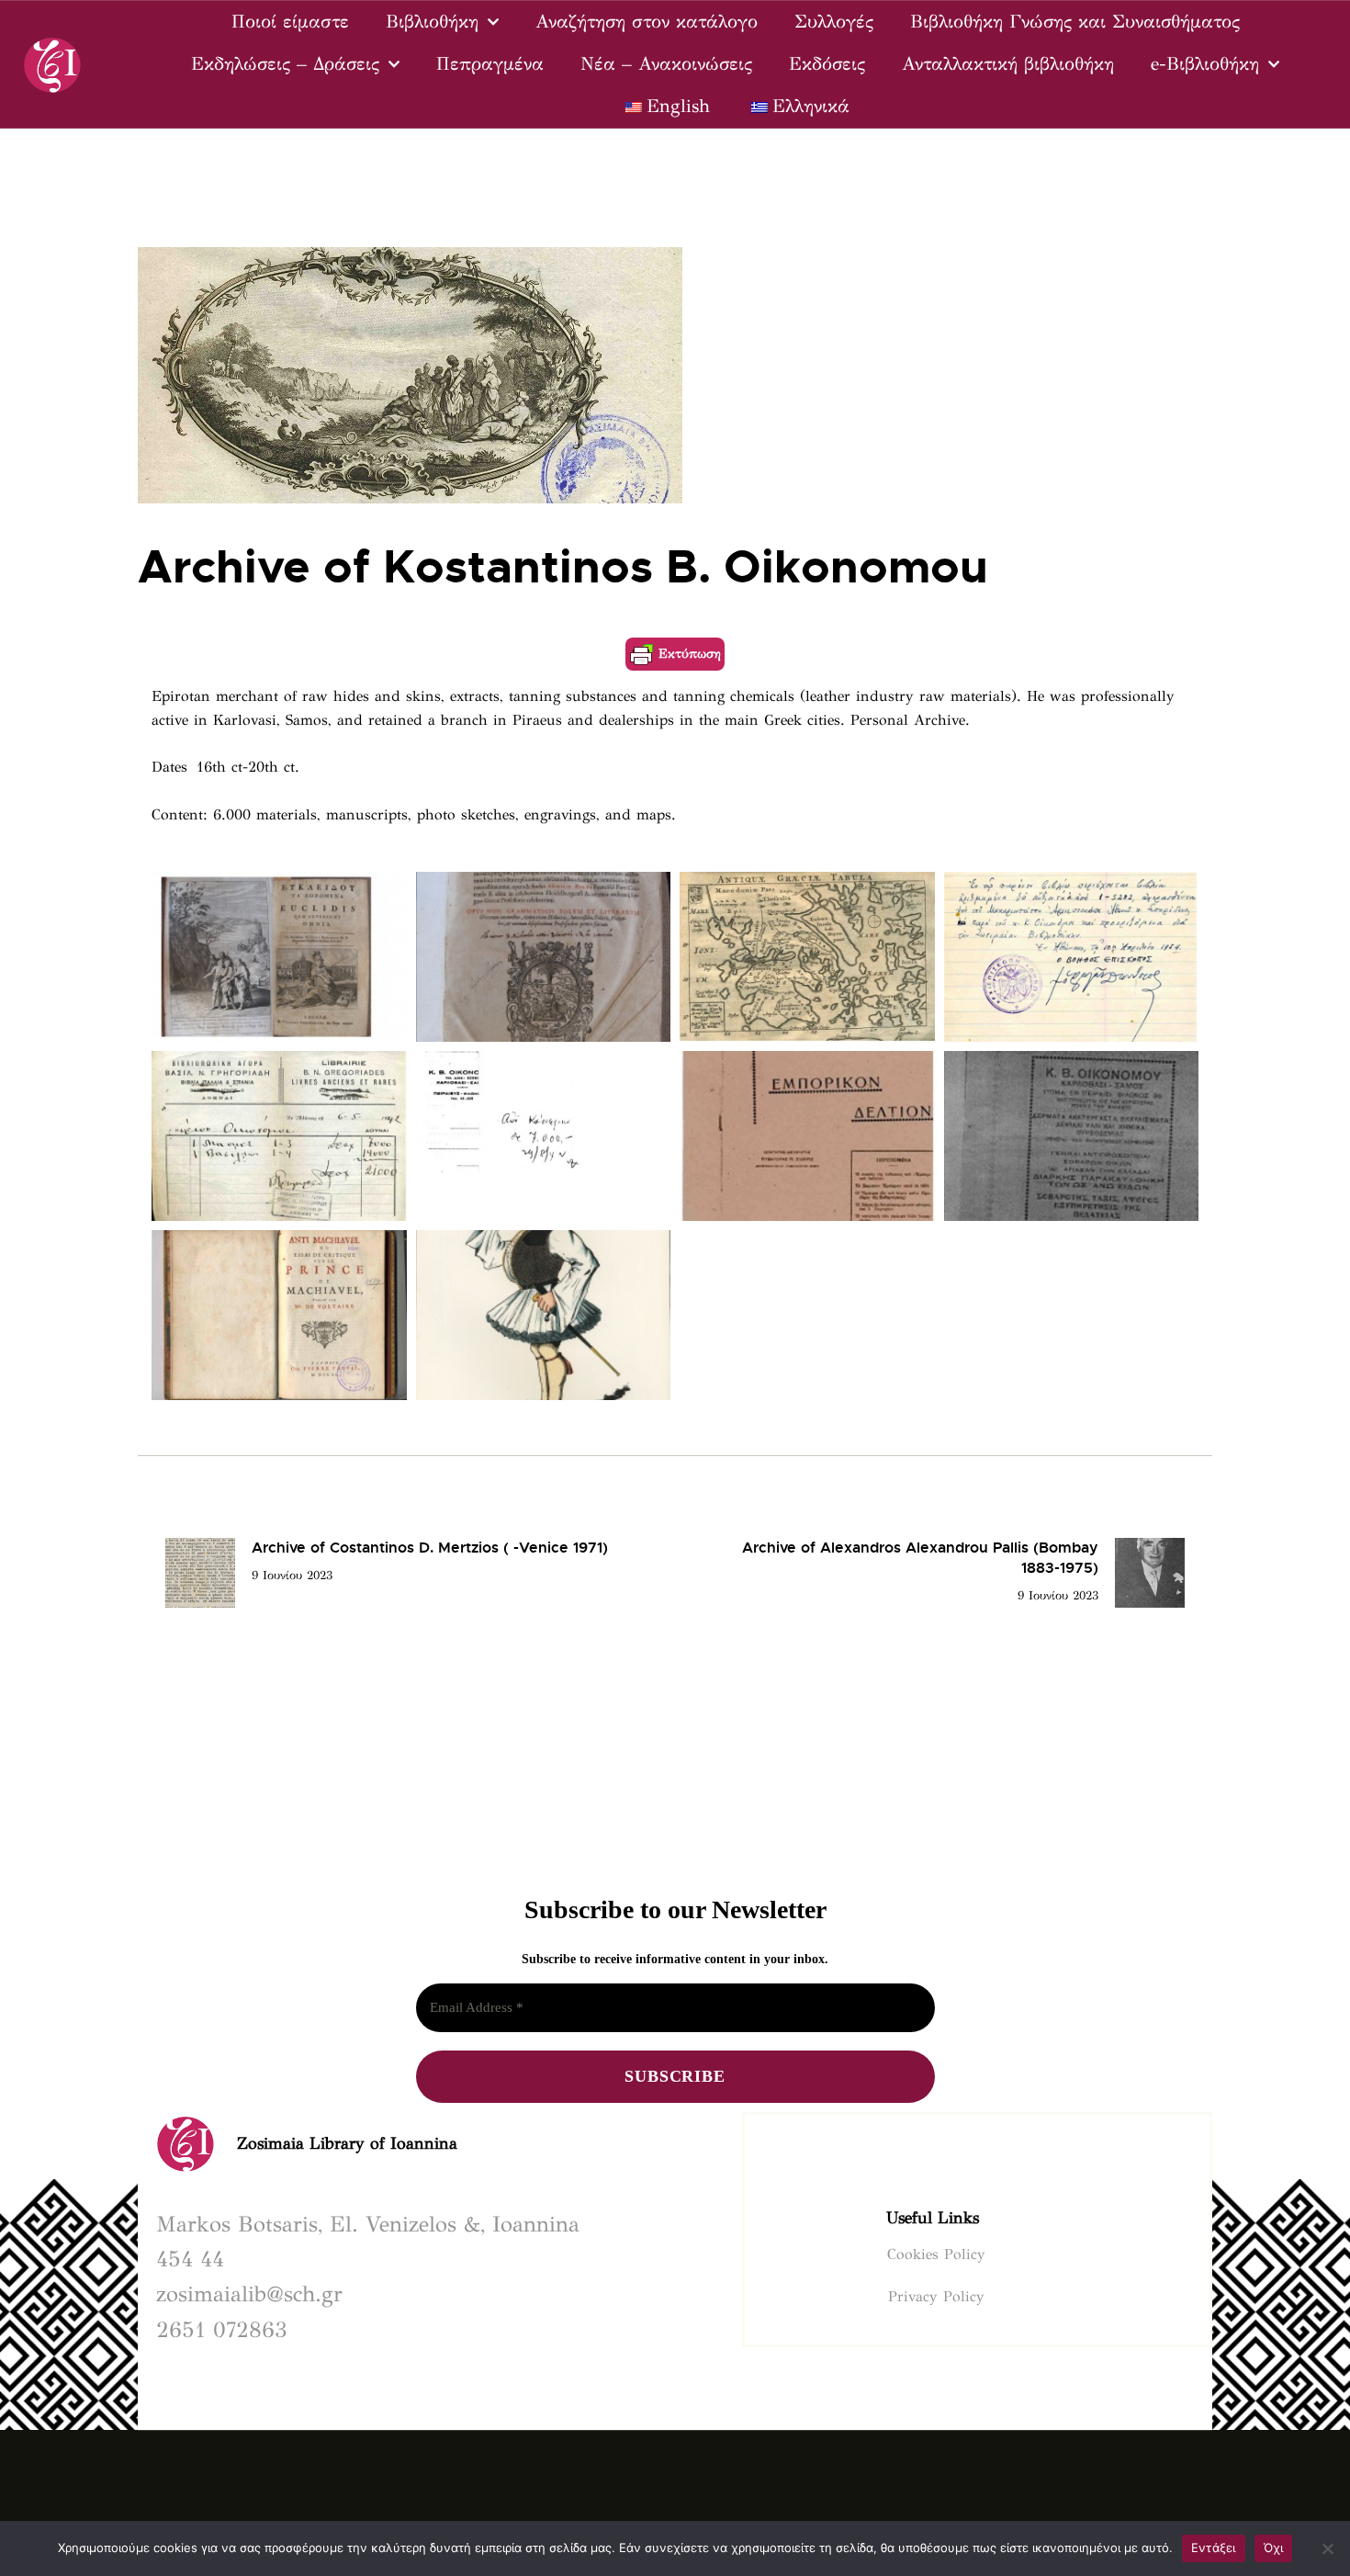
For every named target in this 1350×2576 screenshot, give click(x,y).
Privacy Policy (936, 2296)
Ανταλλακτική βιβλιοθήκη (1008, 64)
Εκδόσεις (827, 64)
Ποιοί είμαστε (290, 22)
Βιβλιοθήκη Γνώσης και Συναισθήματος (1075, 22)
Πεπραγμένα (490, 64)
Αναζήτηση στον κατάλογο (647, 22)
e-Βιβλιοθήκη (1205, 64)
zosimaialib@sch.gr (249, 2294)
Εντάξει (1214, 2548)
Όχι (1274, 2548)
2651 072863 (222, 2330)
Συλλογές (834, 22)
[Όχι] (1327, 2548)
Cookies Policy (936, 2254)
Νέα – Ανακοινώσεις (666, 64)
